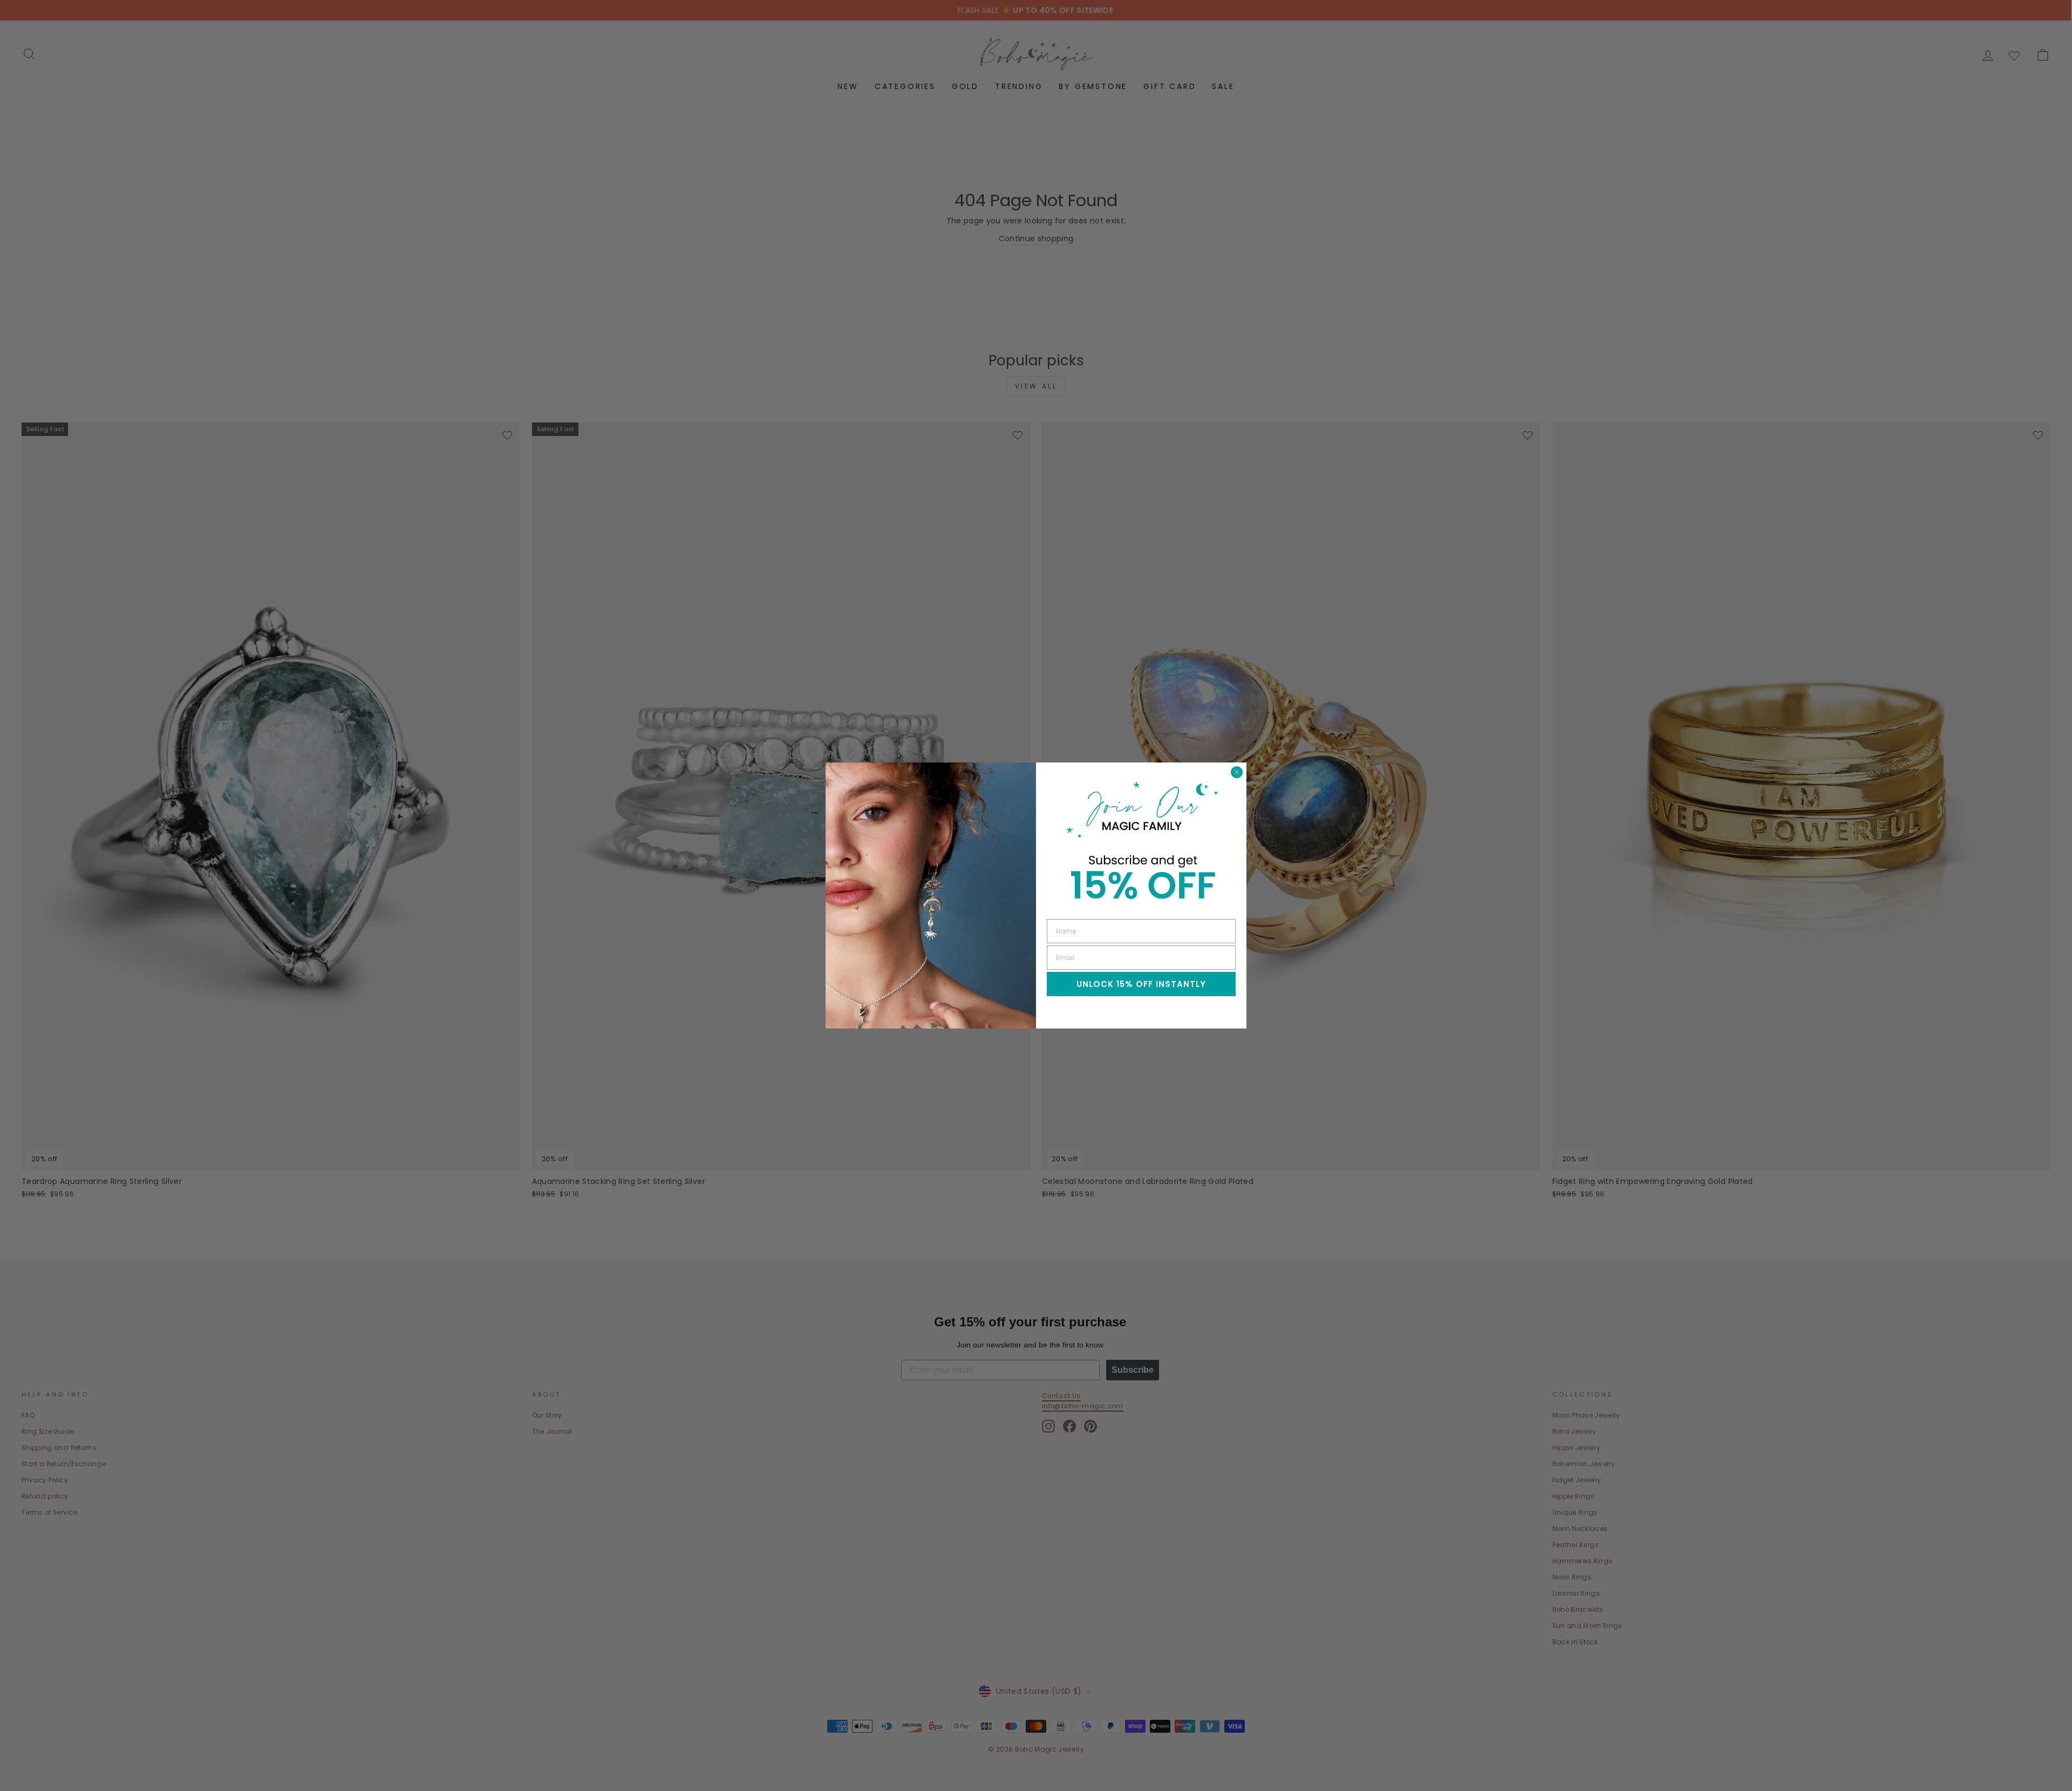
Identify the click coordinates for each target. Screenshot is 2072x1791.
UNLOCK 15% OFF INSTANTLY (1141, 984)
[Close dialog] (1237, 772)
